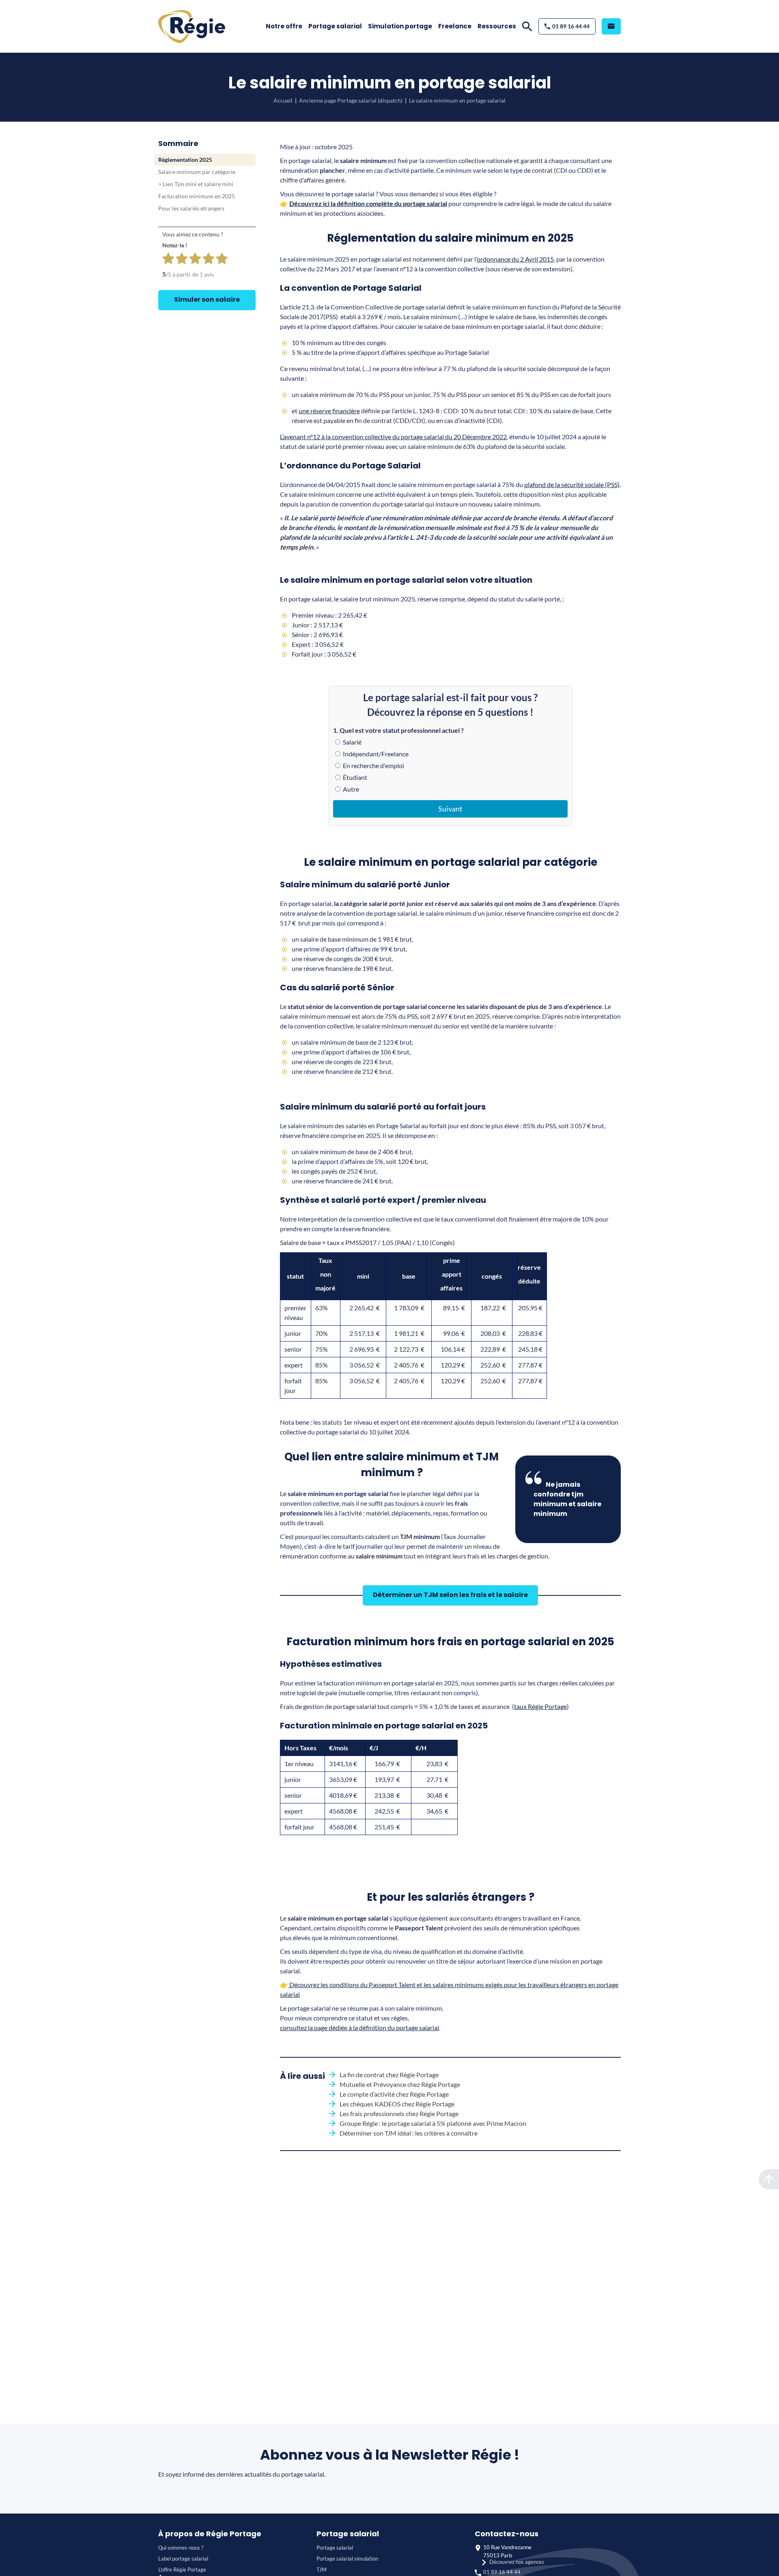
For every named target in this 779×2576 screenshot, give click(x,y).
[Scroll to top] (769, 2179)
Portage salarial (335, 26)
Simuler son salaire (207, 299)
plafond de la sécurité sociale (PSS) (572, 484)
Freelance (455, 26)
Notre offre (284, 26)
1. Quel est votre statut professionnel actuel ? (398, 730)
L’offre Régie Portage (182, 2570)
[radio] (168, 260)
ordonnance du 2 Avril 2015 (515, 259)
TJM (322, 2570)
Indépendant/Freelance (375, 754)
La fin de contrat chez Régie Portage (389, 2075)
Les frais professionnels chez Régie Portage (399, 2113)
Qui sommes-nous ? (181, 2548)
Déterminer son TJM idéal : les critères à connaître (409, 2133)
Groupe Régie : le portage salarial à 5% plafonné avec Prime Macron (433, 2123)
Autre (350, 789)
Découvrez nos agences (517, 2562)
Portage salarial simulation (347, 2559)
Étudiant (354, 777)
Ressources (497, 26)
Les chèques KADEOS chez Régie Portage (397, 2104)
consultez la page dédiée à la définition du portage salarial (359, 2028)
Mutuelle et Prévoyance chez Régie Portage (400, 2084)
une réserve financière (329, 411)
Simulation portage (400, 26)
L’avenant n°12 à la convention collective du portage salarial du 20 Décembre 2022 (393, 437)
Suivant (450, 809)
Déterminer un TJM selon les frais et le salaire (450, 1595)
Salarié (352, 742)
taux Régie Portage (540, 1706)
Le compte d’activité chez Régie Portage (394, 2094)
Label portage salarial (183, 2559)
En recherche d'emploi (373, 765)
